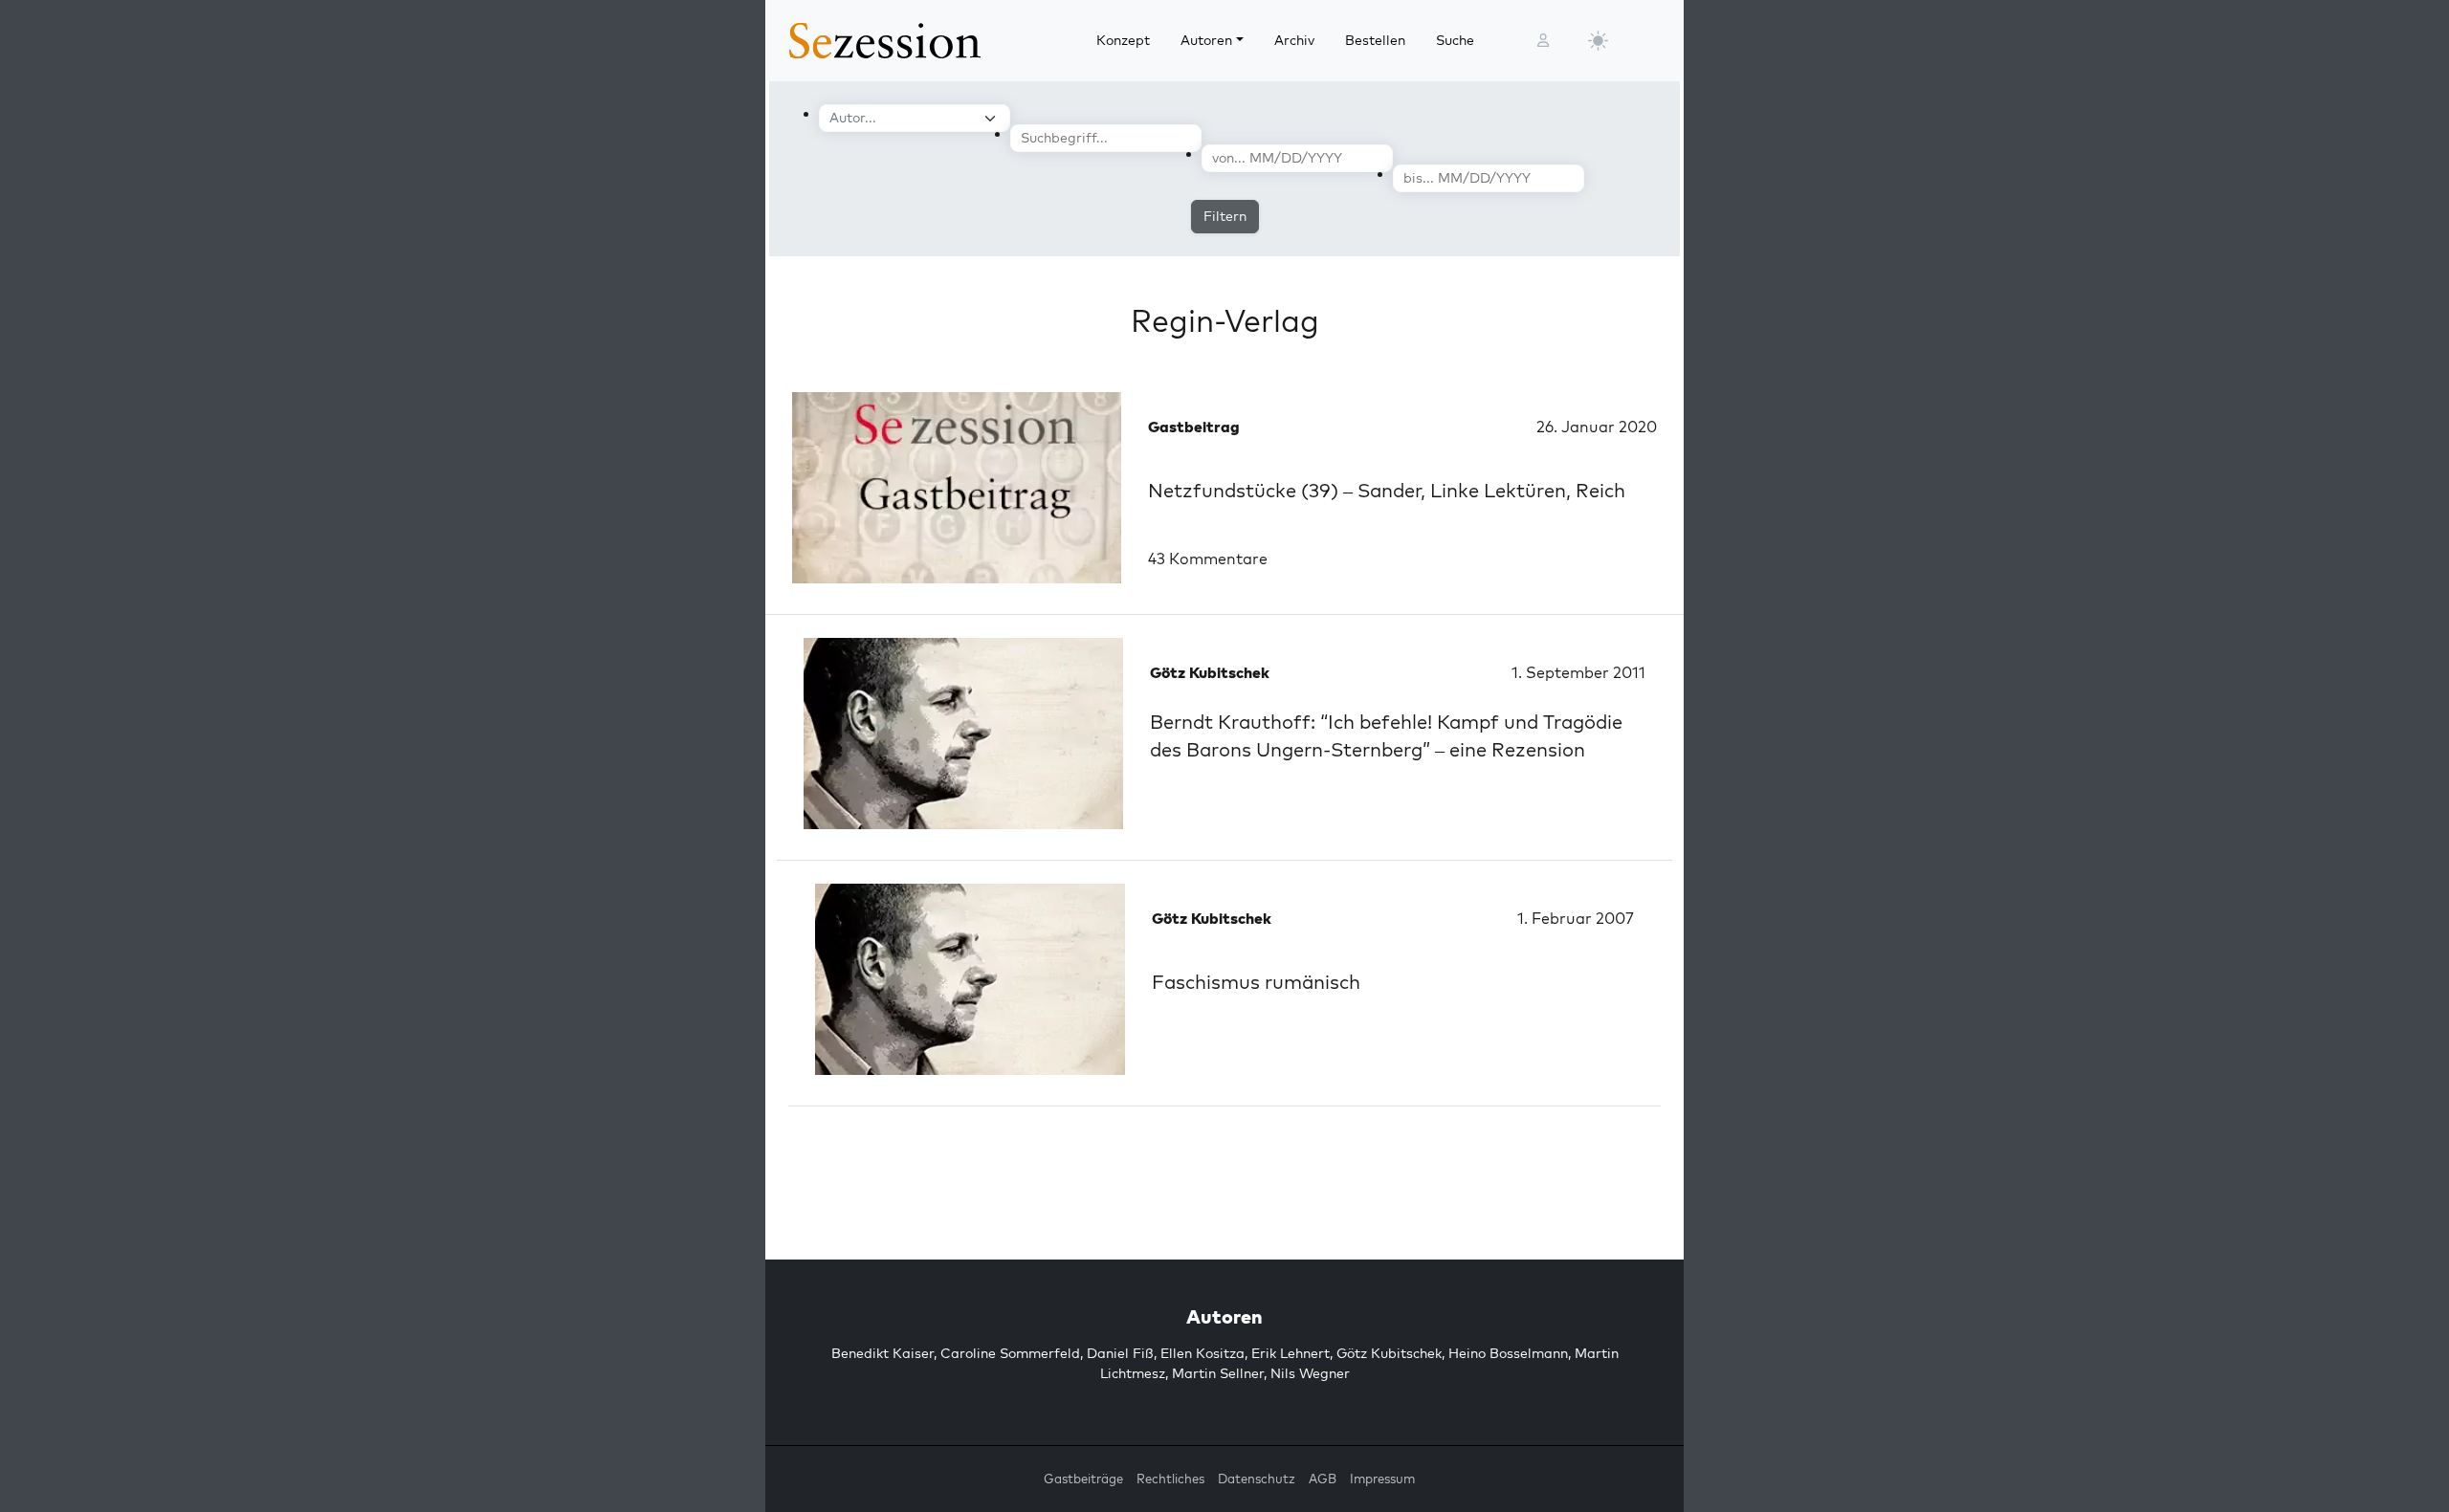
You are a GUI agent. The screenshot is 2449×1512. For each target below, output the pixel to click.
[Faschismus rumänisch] (970, 979)
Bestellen (1375, 40)
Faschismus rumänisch (1256, 982)
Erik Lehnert (1291, 1353)
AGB (1323, 1479)
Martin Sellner (1218, 1373)
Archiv (1294, 40)
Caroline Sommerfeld (1010, 1353)
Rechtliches (1170, 1479)
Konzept (1123, 40)
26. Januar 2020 (1597, 427)
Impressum (1382, 1479)
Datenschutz (1257, 1479)
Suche (1455, 40)
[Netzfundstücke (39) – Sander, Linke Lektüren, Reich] (957, 488)
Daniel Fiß (1120, 1353)
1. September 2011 (1578, 672)
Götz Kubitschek (1389, 1353)
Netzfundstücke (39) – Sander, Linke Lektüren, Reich (1387, 490)
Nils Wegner (1310, 1373)
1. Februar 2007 (1576, 918)
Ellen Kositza (1202, 1353)
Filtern (1225, 216)
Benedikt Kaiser (883, 1353)
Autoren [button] (1206, 40)
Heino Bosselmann (1508, 1353)
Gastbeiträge (1083, 1479)
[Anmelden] (1543, 41)
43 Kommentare (1208, 559)
